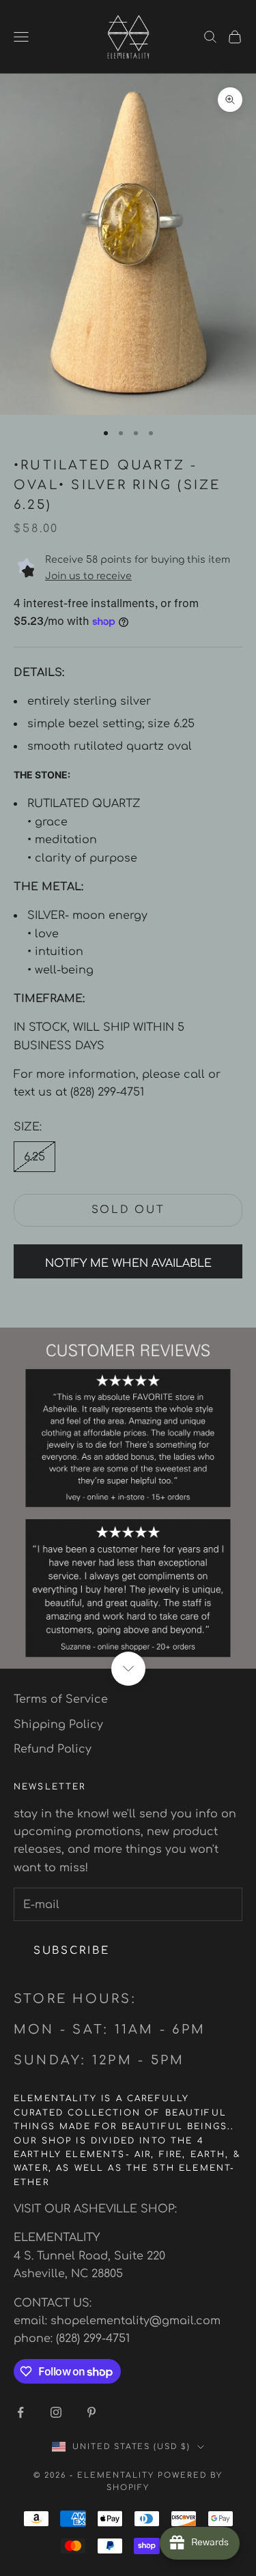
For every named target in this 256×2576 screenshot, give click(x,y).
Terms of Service (61, 1699)
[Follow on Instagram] (56, 2412)
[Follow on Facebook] (20, 2412)
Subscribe (71, 1951)
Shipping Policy (58, 1725)
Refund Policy (53, 1749)
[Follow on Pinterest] (91, 2412)
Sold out (128, 1210)
